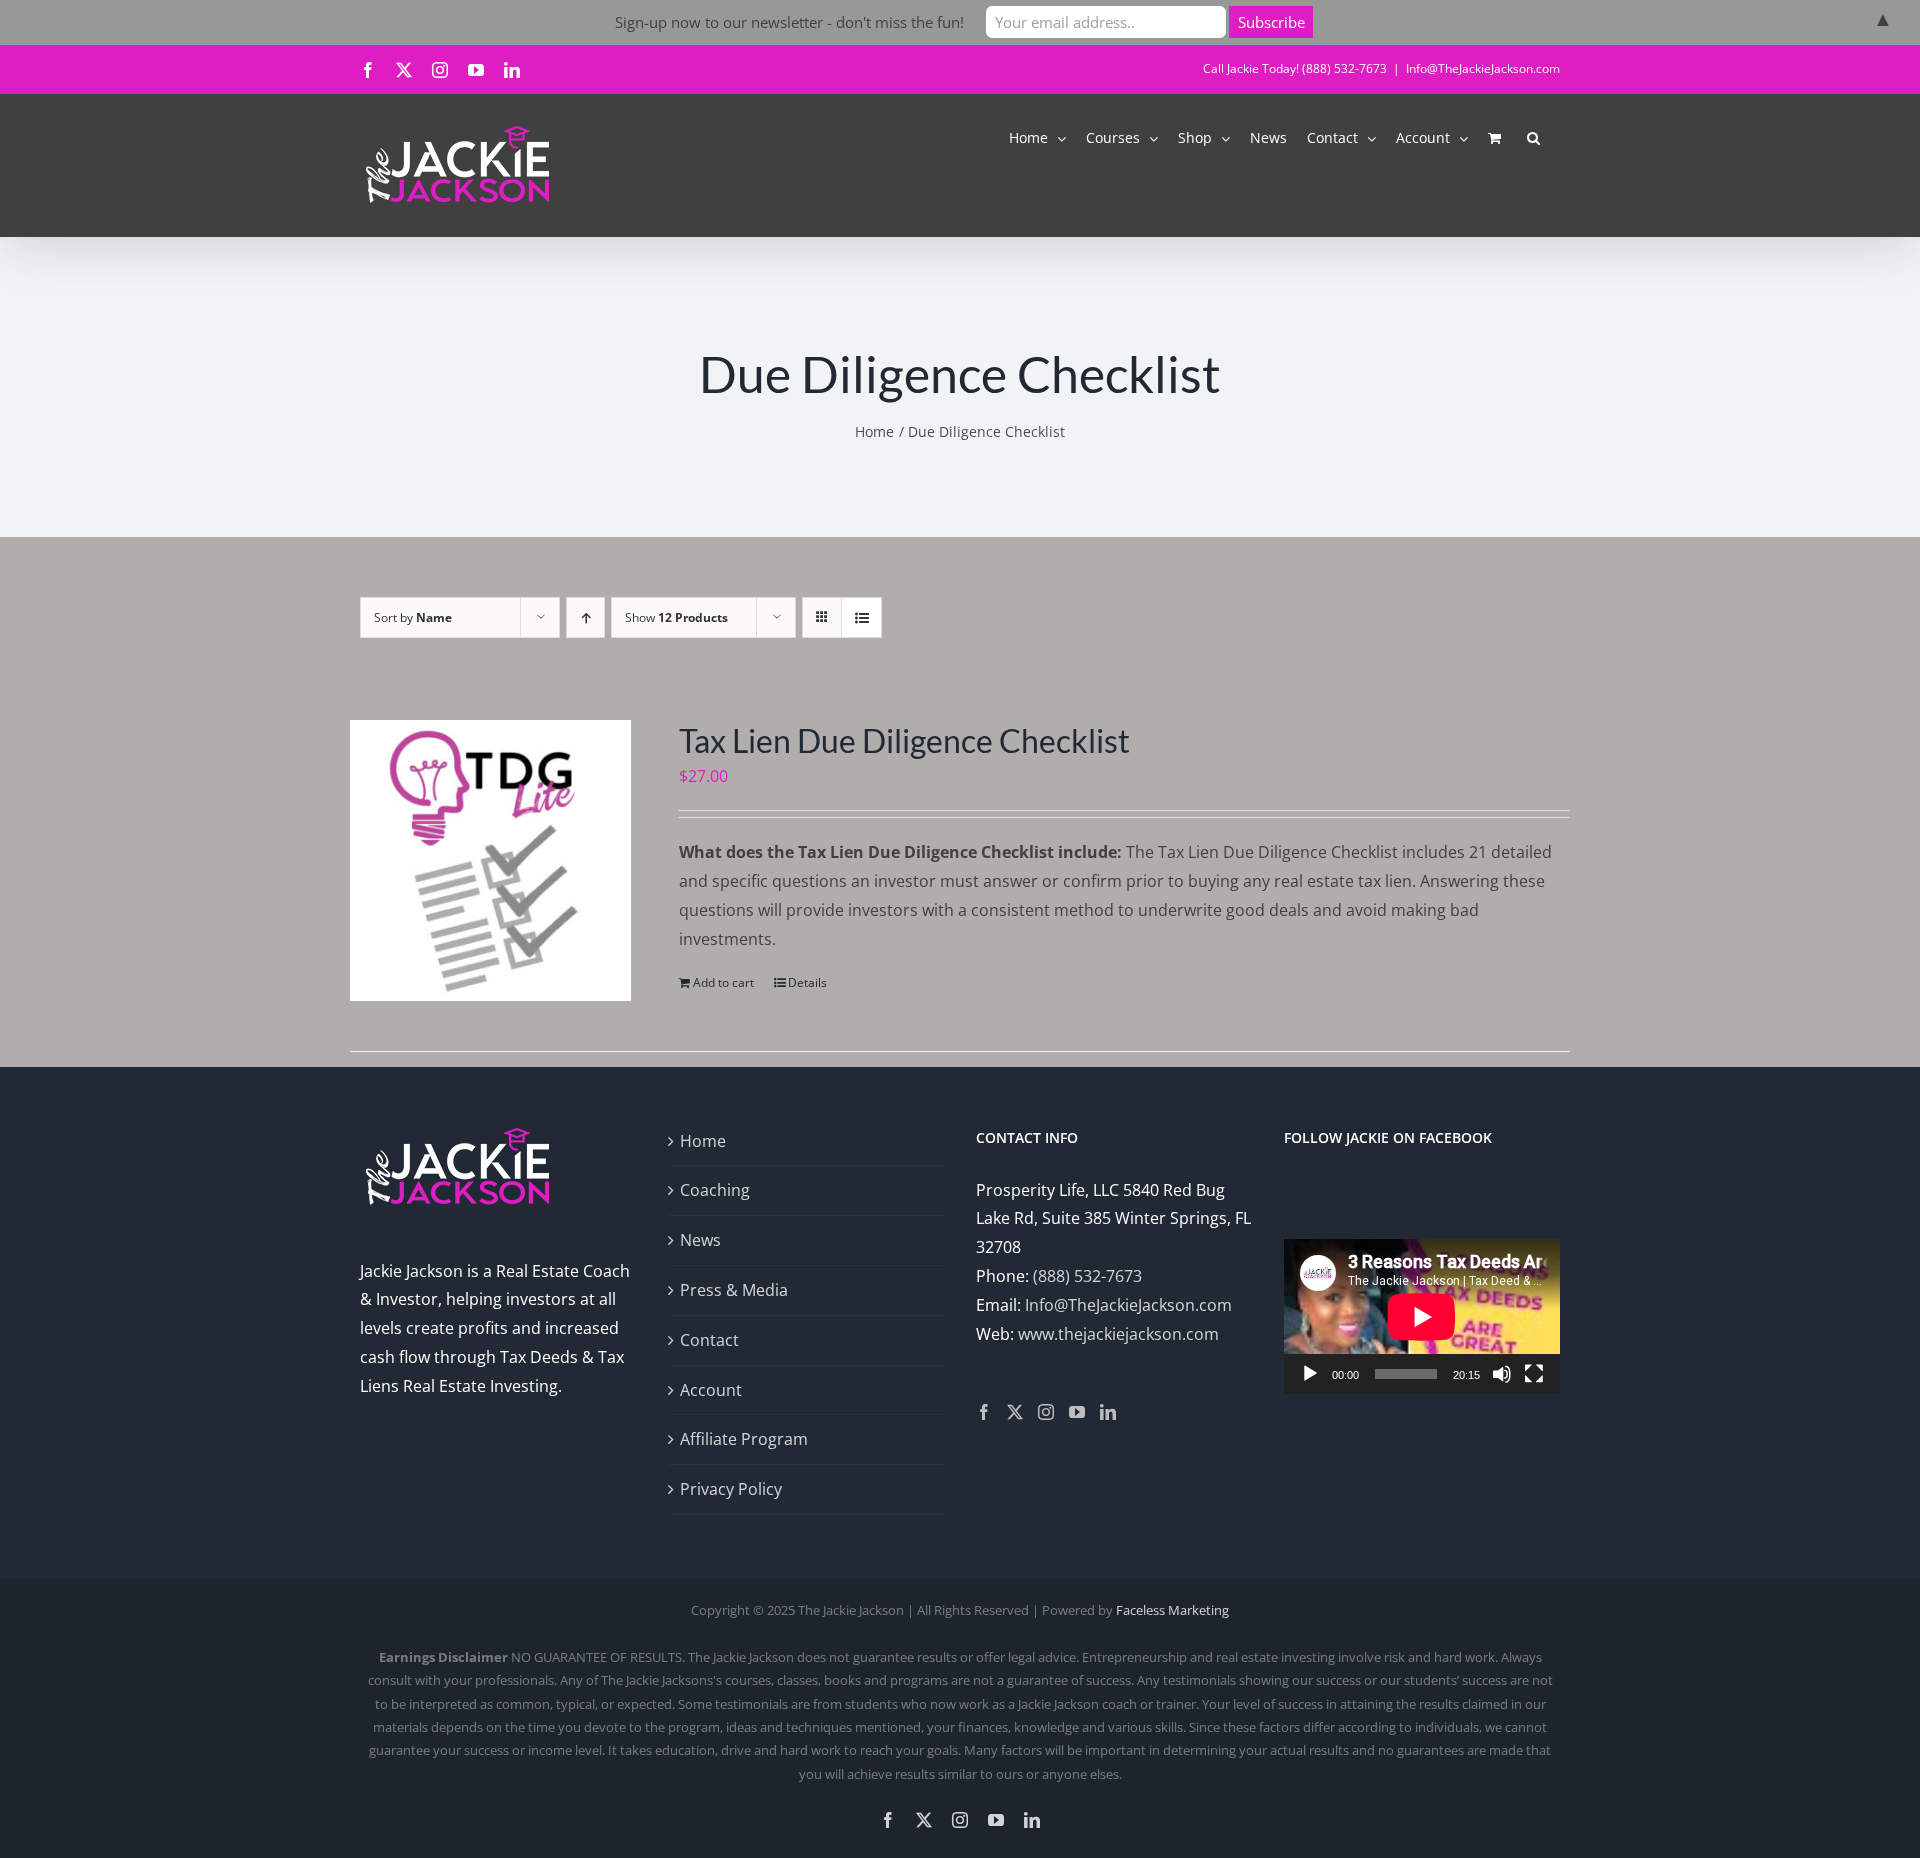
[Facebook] (984, 1412)
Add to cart (723, 982)
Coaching (715, 1190)
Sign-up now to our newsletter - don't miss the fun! (789, 22)
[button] (1533, 136)
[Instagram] (1046, 1412)
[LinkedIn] (1108, 1412)
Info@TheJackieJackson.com (1483, 68)
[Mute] (1502, 1374)
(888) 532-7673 (1087, 1276)
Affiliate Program (744, 1439)
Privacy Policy (731, 1489)
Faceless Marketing (1172, 1610)
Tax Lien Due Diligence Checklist (904, 740)
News (700, 1240)
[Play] (1310, 1374)
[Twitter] (1015, 1412)
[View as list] (861, 617)
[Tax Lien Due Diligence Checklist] (490, 860)
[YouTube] (1077, 1412)
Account (711, 1390)
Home (703, 1141)
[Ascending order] (585, 617)
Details (807, 982)
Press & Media (734, 1290)
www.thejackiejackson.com (1118, 1334)
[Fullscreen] (1534, 1374)
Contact (709, 1340)
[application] (1422, 1316)
